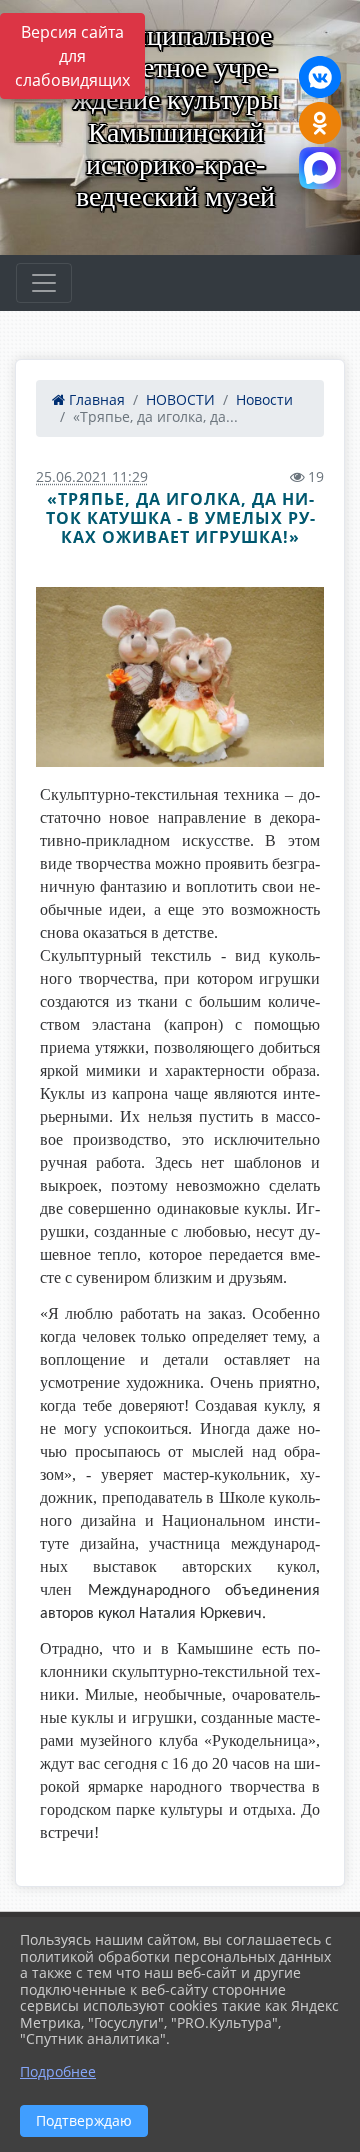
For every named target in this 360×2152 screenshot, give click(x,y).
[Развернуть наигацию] (44, 283)
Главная (95, 399)
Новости (264, 399)
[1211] (180, 676)
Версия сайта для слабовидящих (72, 56)
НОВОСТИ (180, 399)
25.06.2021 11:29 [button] (92, 476)
